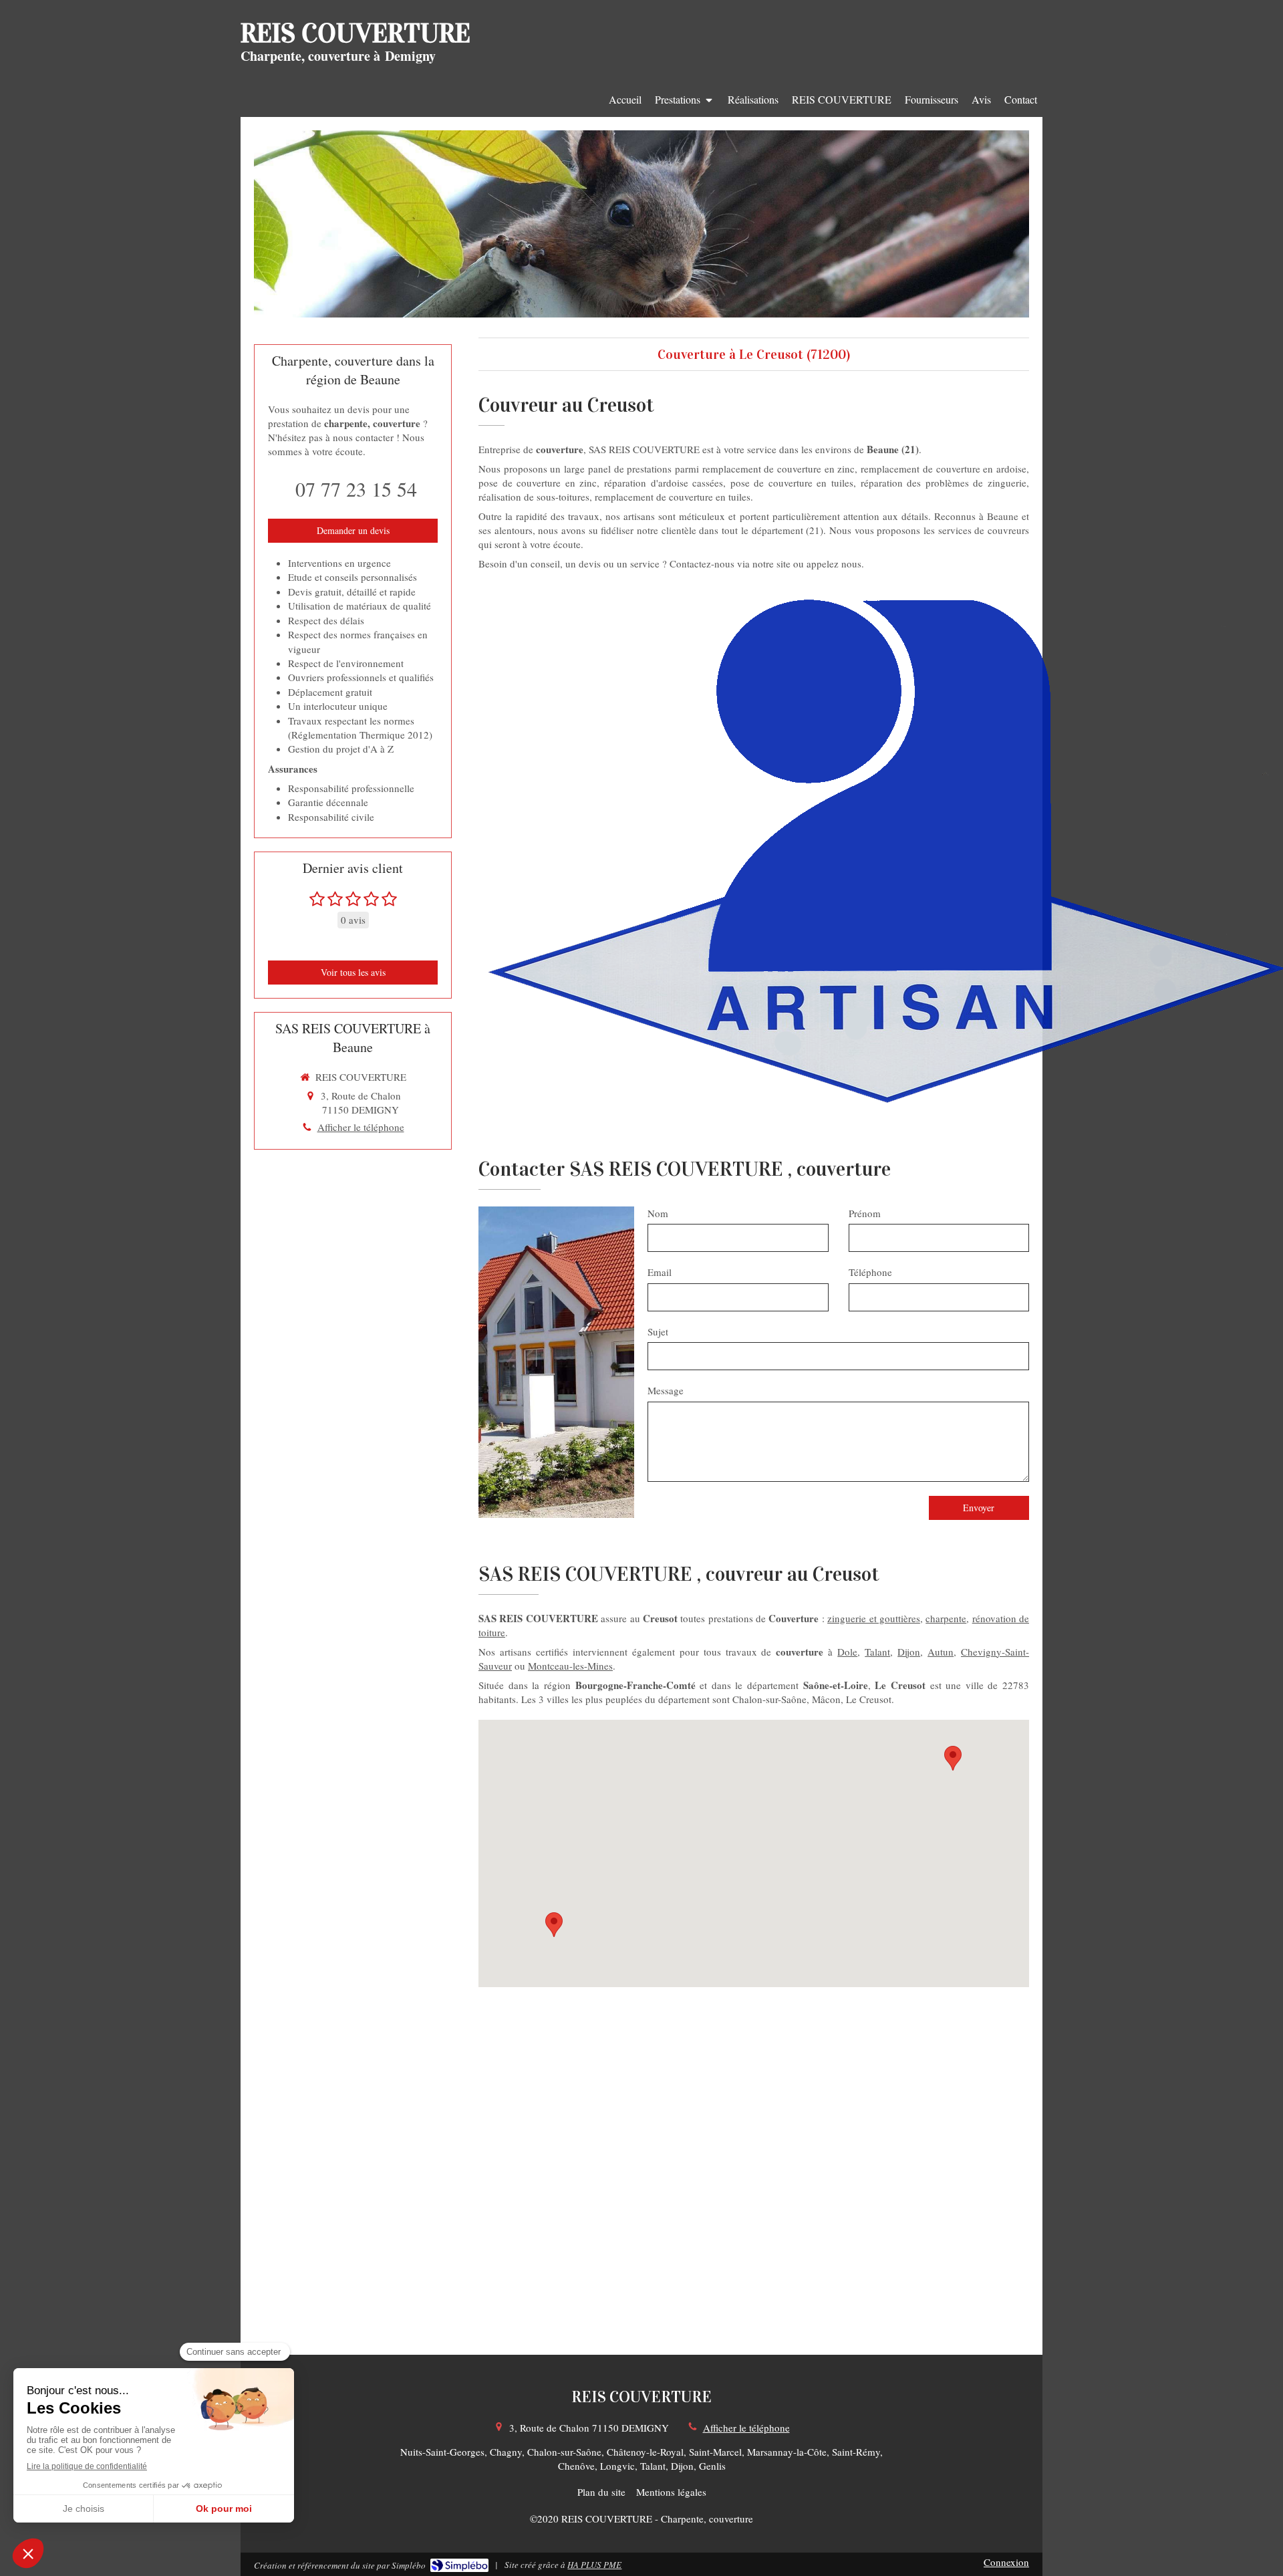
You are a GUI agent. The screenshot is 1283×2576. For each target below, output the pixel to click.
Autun (941, 1652)
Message (666, 1390)
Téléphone (870, 1272)
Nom (658, 1213)
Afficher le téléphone (361, 1127)
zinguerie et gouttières (874, 1618)
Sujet (658, 1331)
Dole (847, 1652)
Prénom (865, 1213)
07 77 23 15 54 (356, 489)
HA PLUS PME (594, 2565)
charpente (946, 1618)
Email (660, 1272)
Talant (877, 1652)
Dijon (909, 1652)
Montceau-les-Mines (570, 1666)
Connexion (1006, 2562)
